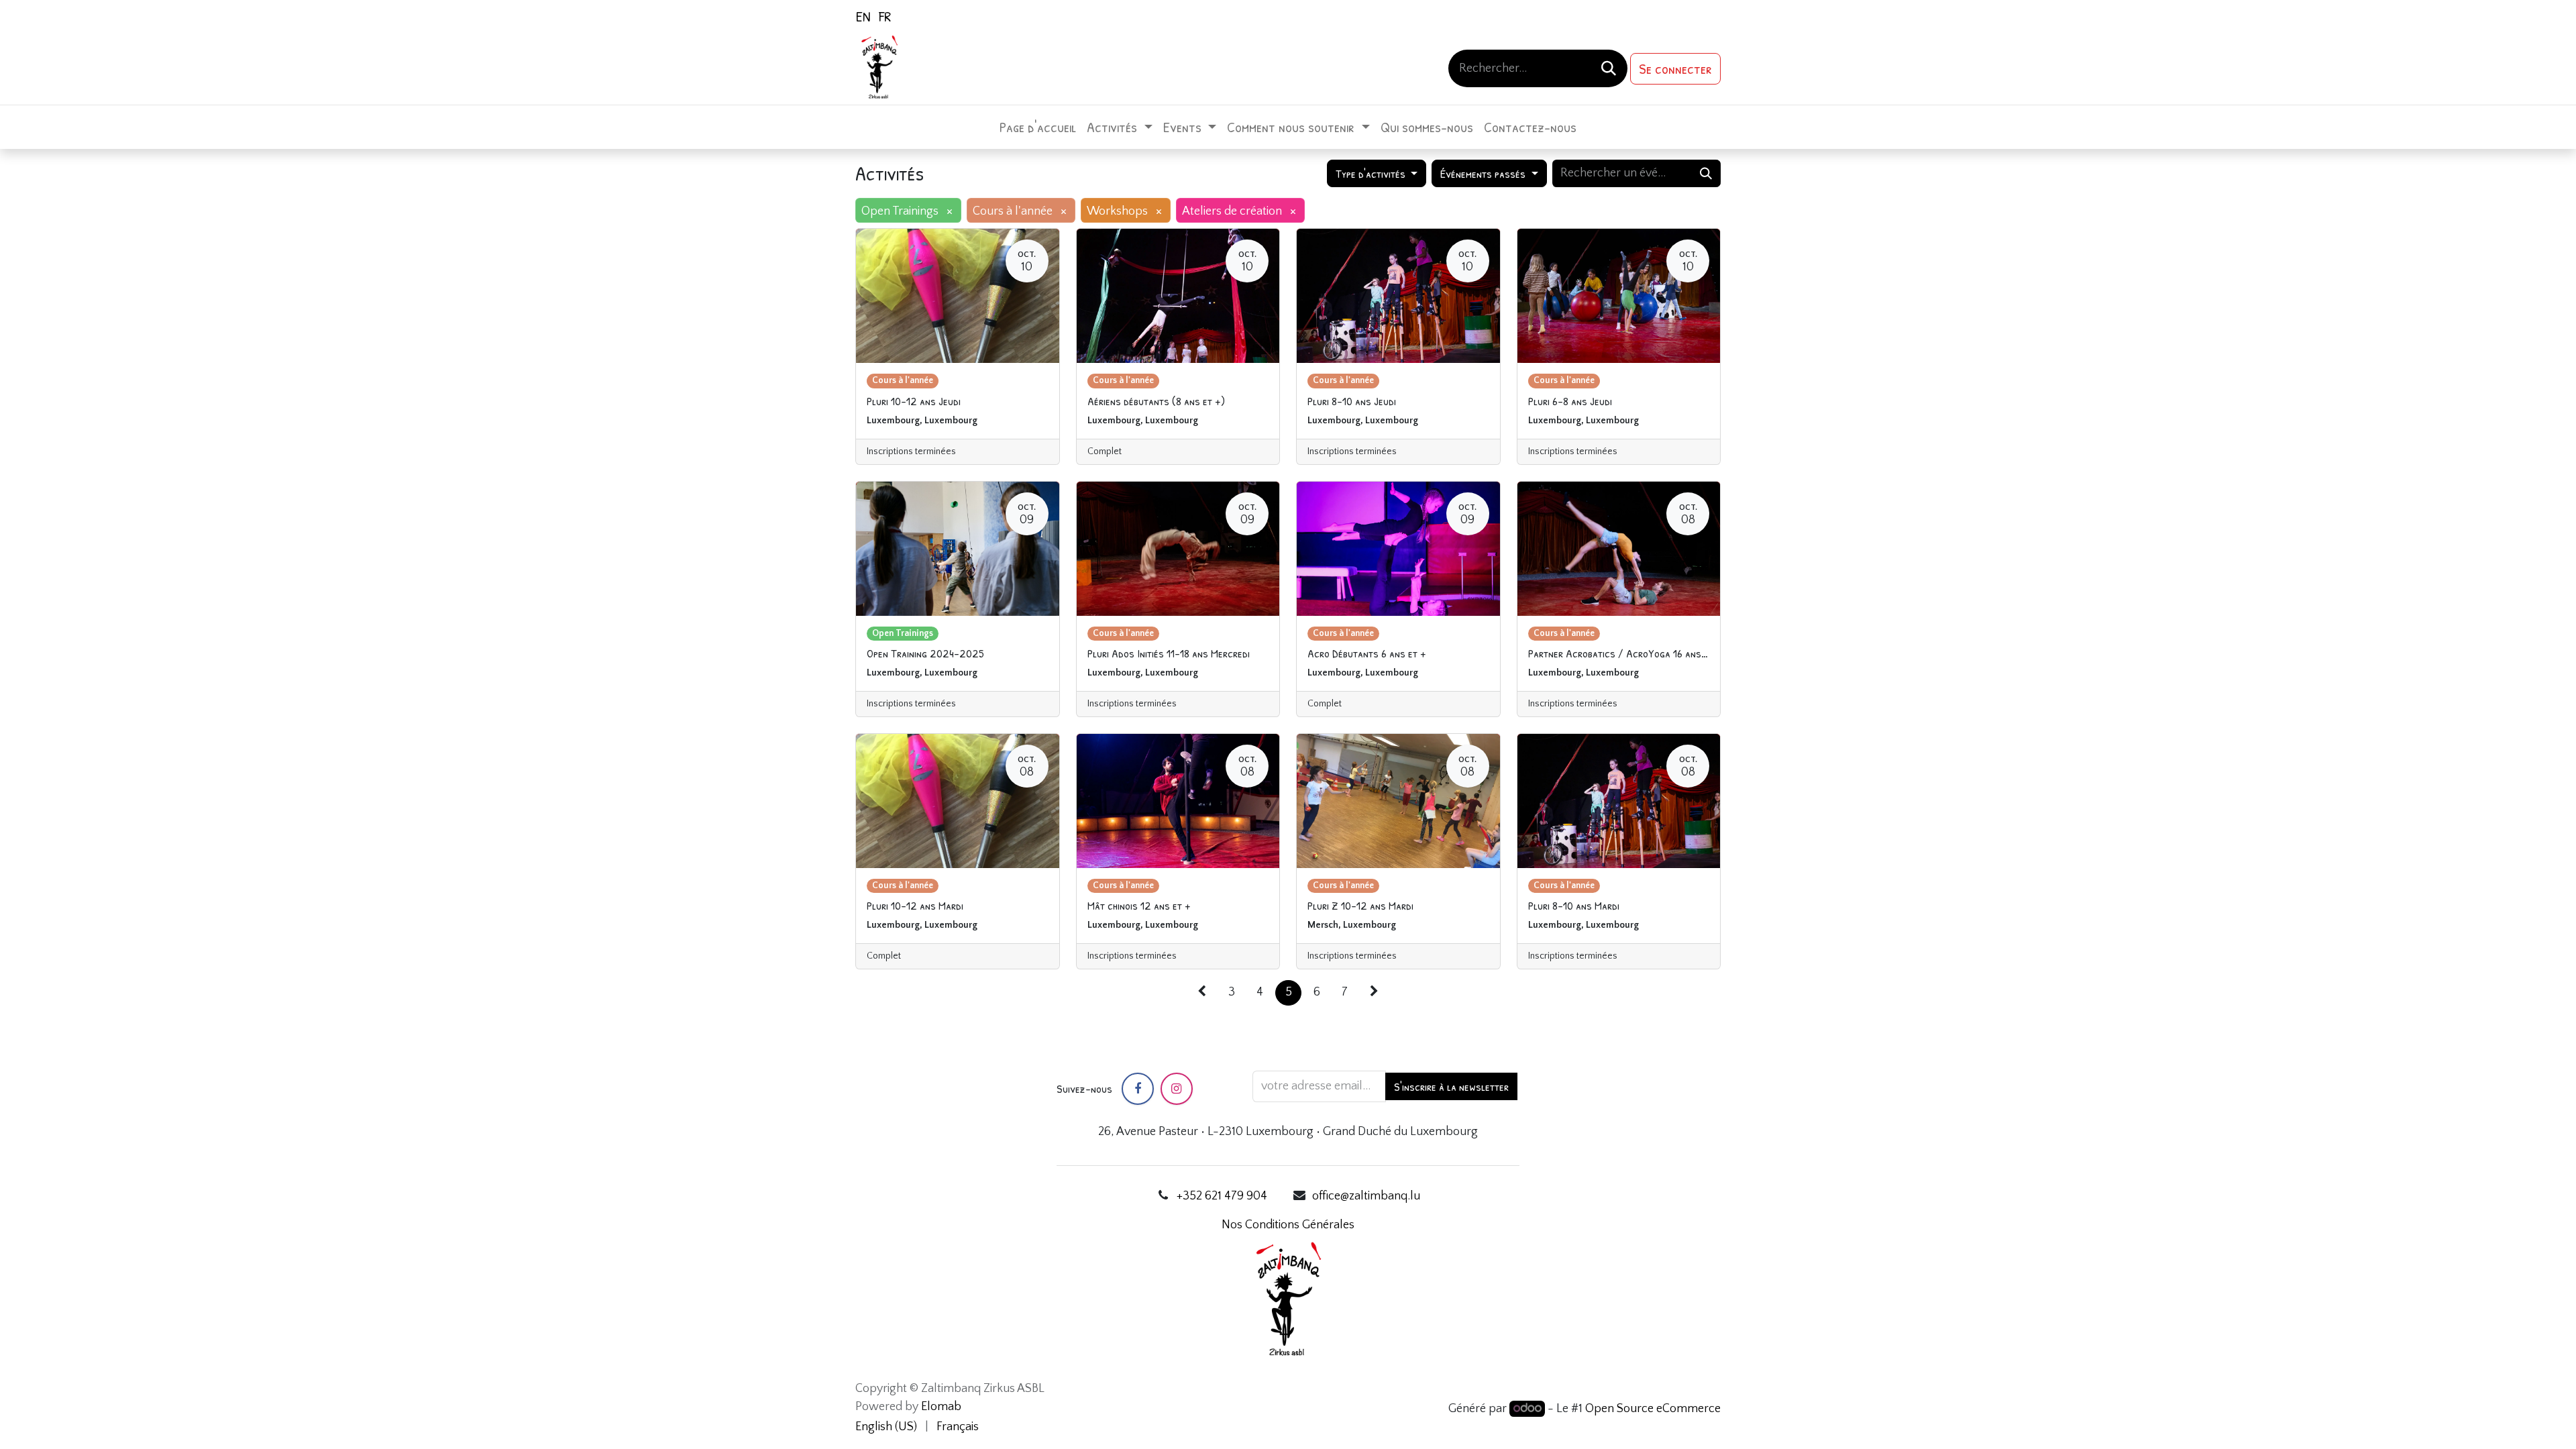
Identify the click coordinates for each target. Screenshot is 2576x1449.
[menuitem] (863, 16)
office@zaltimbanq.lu (1366, 1196)
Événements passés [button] (1484, 173)
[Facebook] (1138, 1089)
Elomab (941, 1407)
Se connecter (1675, 68)
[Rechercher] (1609, 68)
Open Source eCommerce (1653, 1409)
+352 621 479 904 (1222, 1196)
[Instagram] (1177, 1089)
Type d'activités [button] (1372, 173)
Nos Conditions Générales (1288, 1225)
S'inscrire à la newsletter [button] (1451, 1086)
